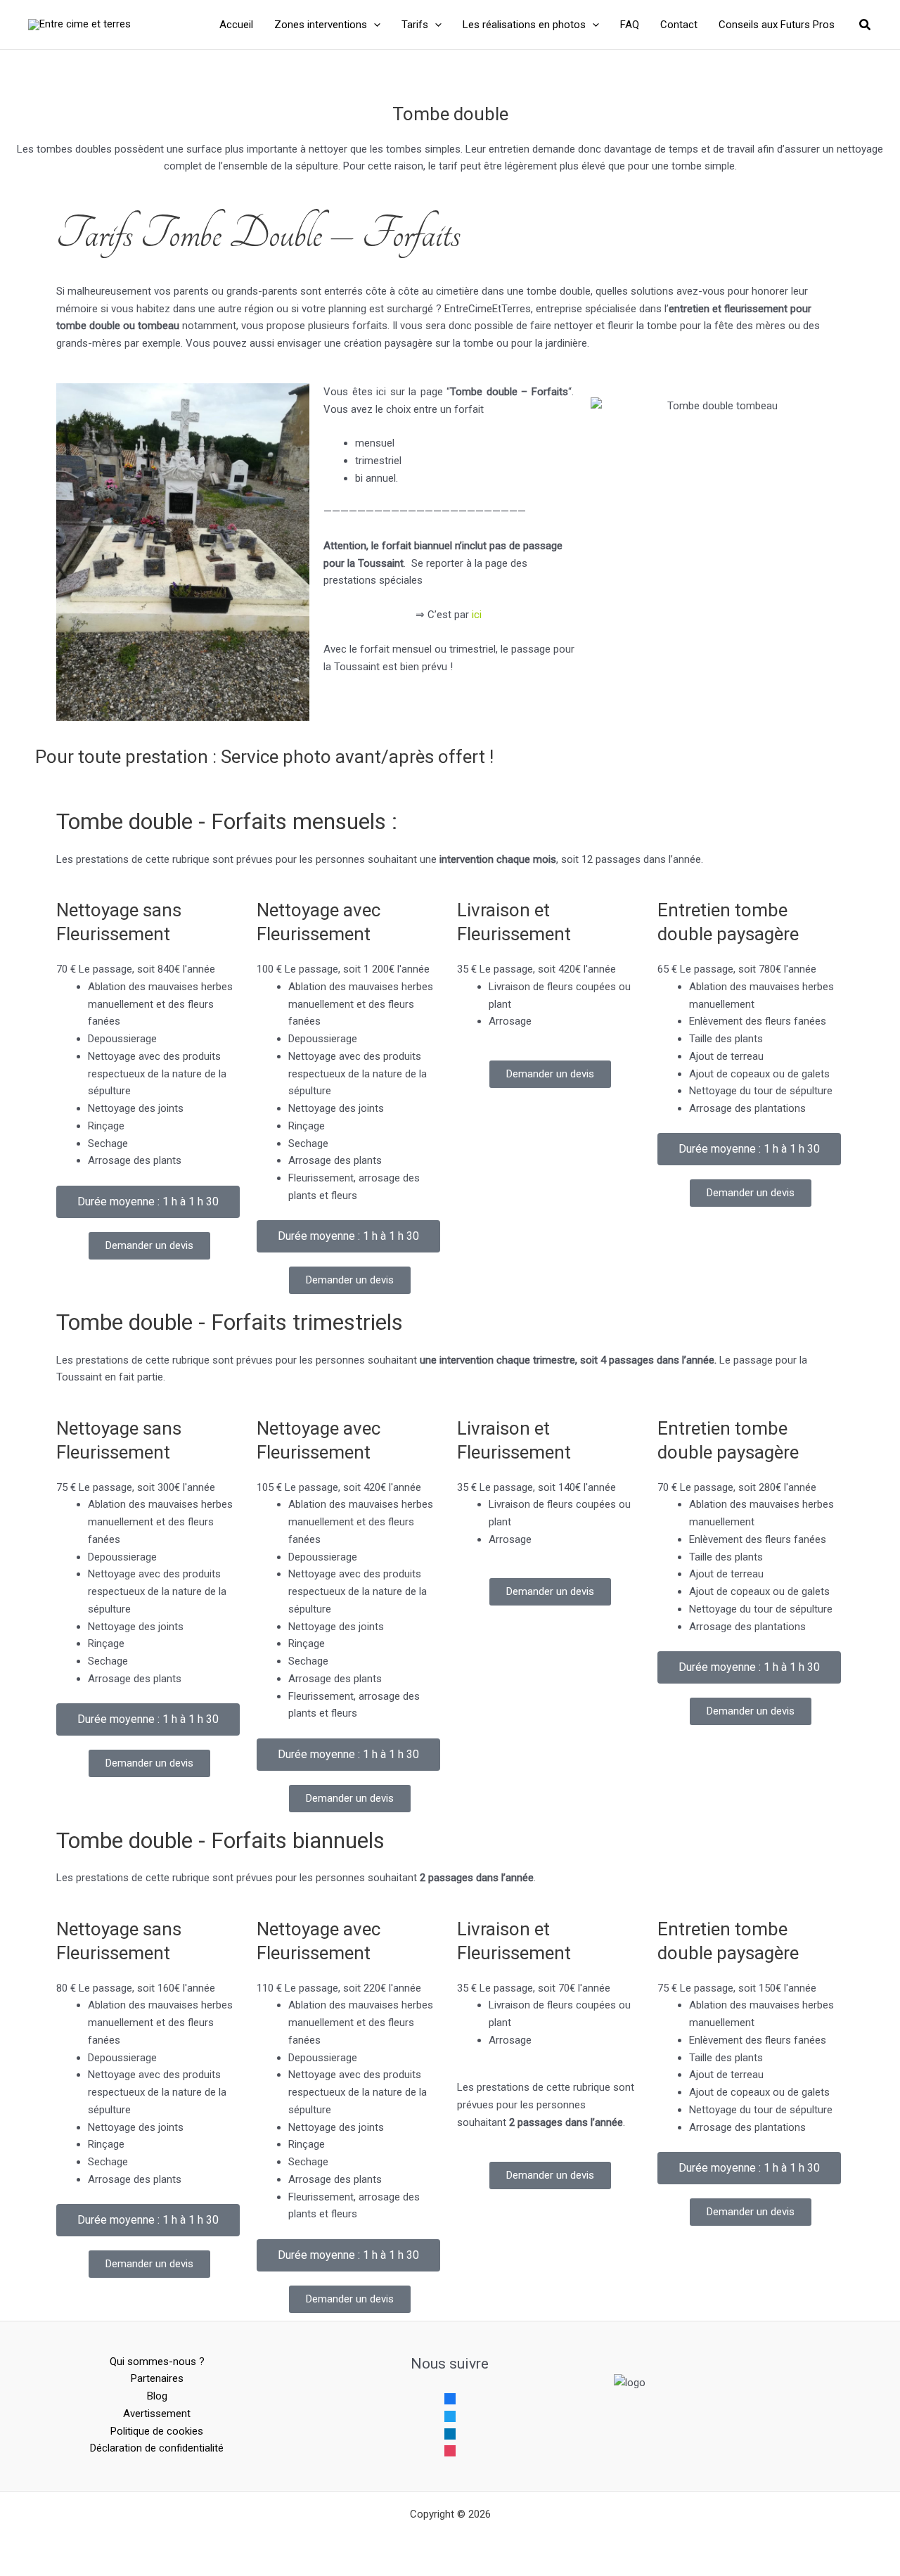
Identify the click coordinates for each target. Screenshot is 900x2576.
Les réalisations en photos (524, 25)
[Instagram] (450, 2450)
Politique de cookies (157, 2431)
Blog (157, 2396)
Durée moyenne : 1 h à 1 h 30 (148, 1202)
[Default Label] (450, 2433)
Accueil (236, 25)
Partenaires (157, 2378)
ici (477, 615)
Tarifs (415, 25)
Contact (679, 25)
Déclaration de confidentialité (157, 2448)
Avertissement (157, 2414)
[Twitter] (450, 2416)
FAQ (630, 25)
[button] (374, 25)
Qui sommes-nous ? (157, 2362)
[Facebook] (450, 2398)
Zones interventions (321, 25)
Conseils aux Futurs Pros (777, 25)
